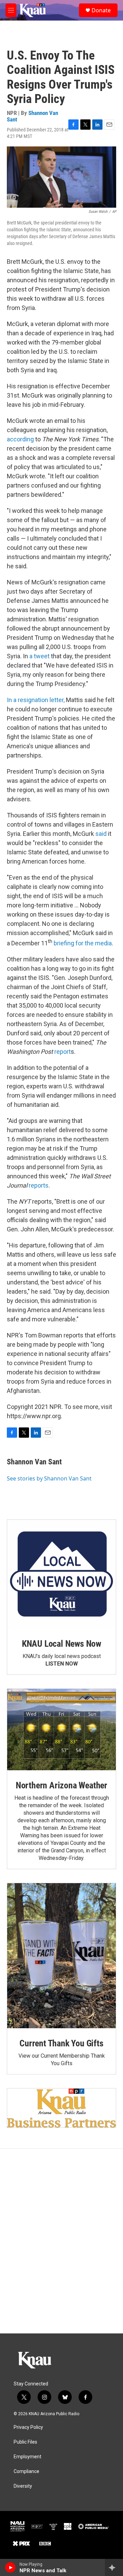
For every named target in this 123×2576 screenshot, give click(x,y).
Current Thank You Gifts (61, 2043)
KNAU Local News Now (61, 1644)
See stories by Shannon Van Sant (49, 1478)
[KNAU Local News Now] (61, 1574)
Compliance (26, 2471)
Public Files (25, 2442)
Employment (28, 2457)
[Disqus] (61, 2241)
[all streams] (114, 2567)
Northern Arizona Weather (61, 1785)
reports (39, 1185)
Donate (101, 10)
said (101, 834)
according (21, 439)
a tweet (39, 656)
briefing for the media (83, 943)
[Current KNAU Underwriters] (61, 2108)
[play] (10, 2567)
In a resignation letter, (36, 700)
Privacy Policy (28, 2427)
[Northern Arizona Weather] (61, 1730)
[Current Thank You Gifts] (61, 1956)
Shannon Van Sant (32, 116)
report (63, 1052)
